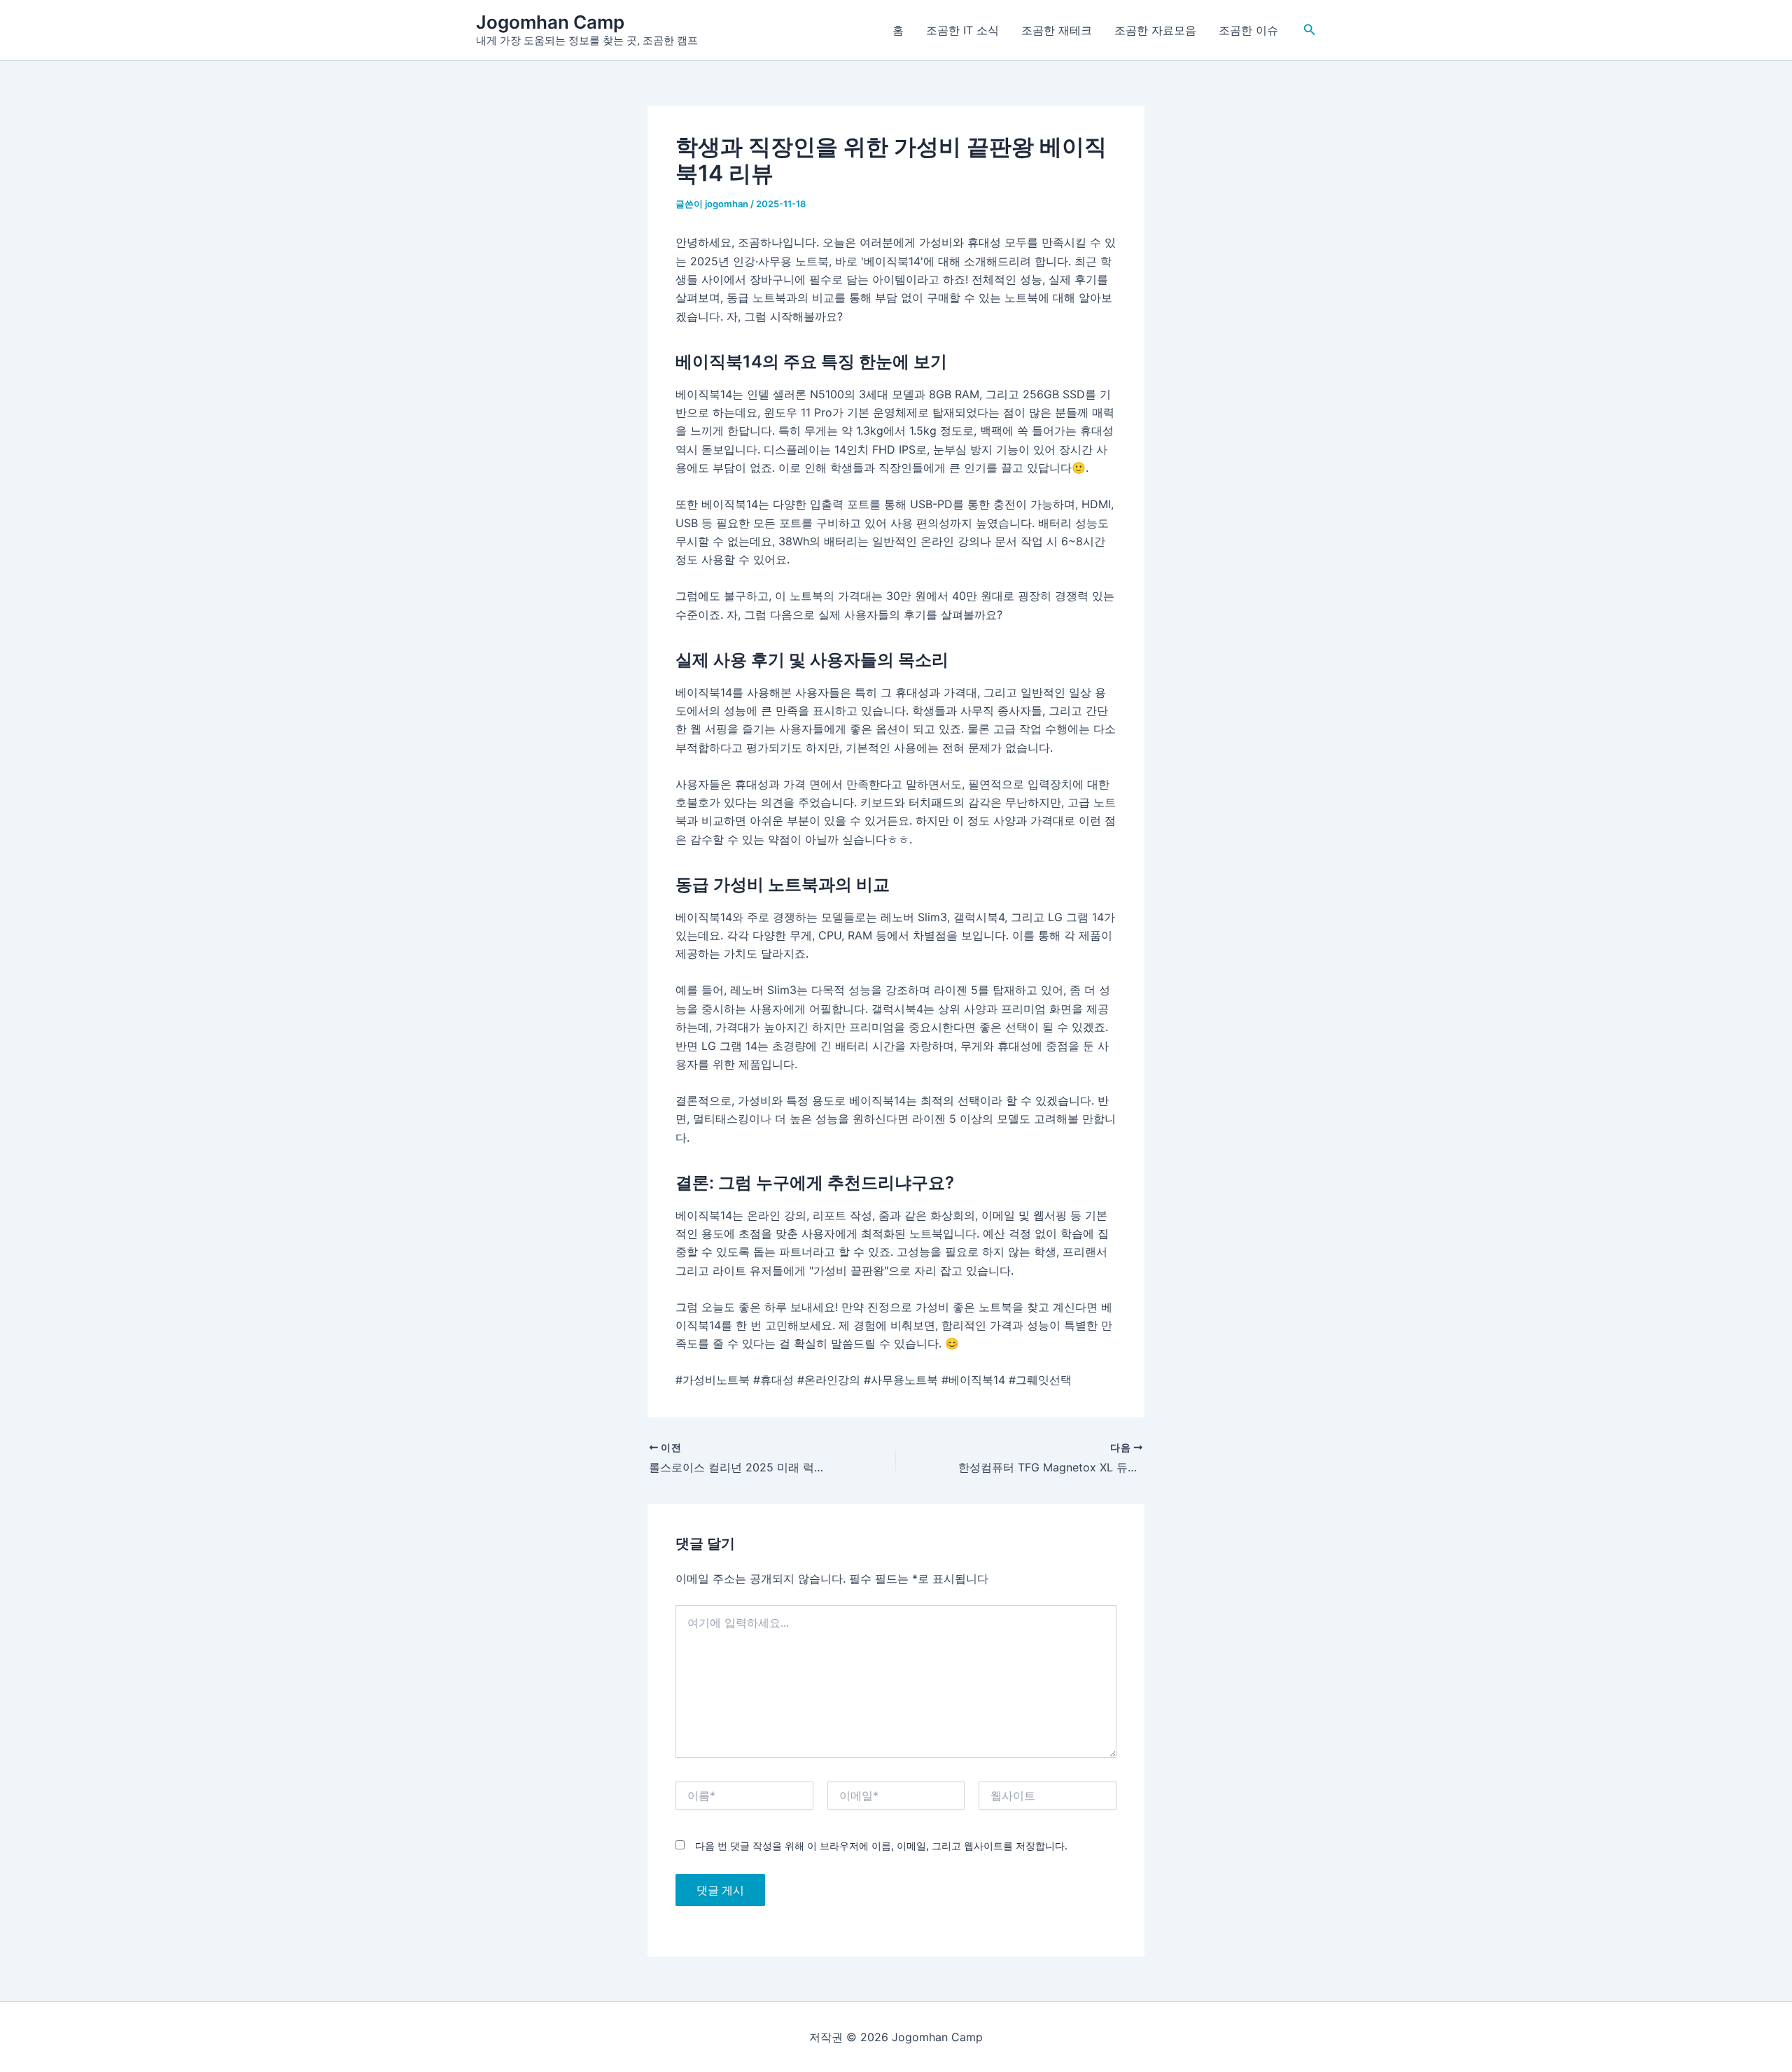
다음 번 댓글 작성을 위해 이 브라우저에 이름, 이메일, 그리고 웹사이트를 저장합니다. (881, 1846)
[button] (1310, 30)
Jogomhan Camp (550, 22)
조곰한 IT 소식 (962, 30)
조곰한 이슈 (1248, 30)
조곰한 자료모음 (1155, 30)
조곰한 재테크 (1057, 30)
